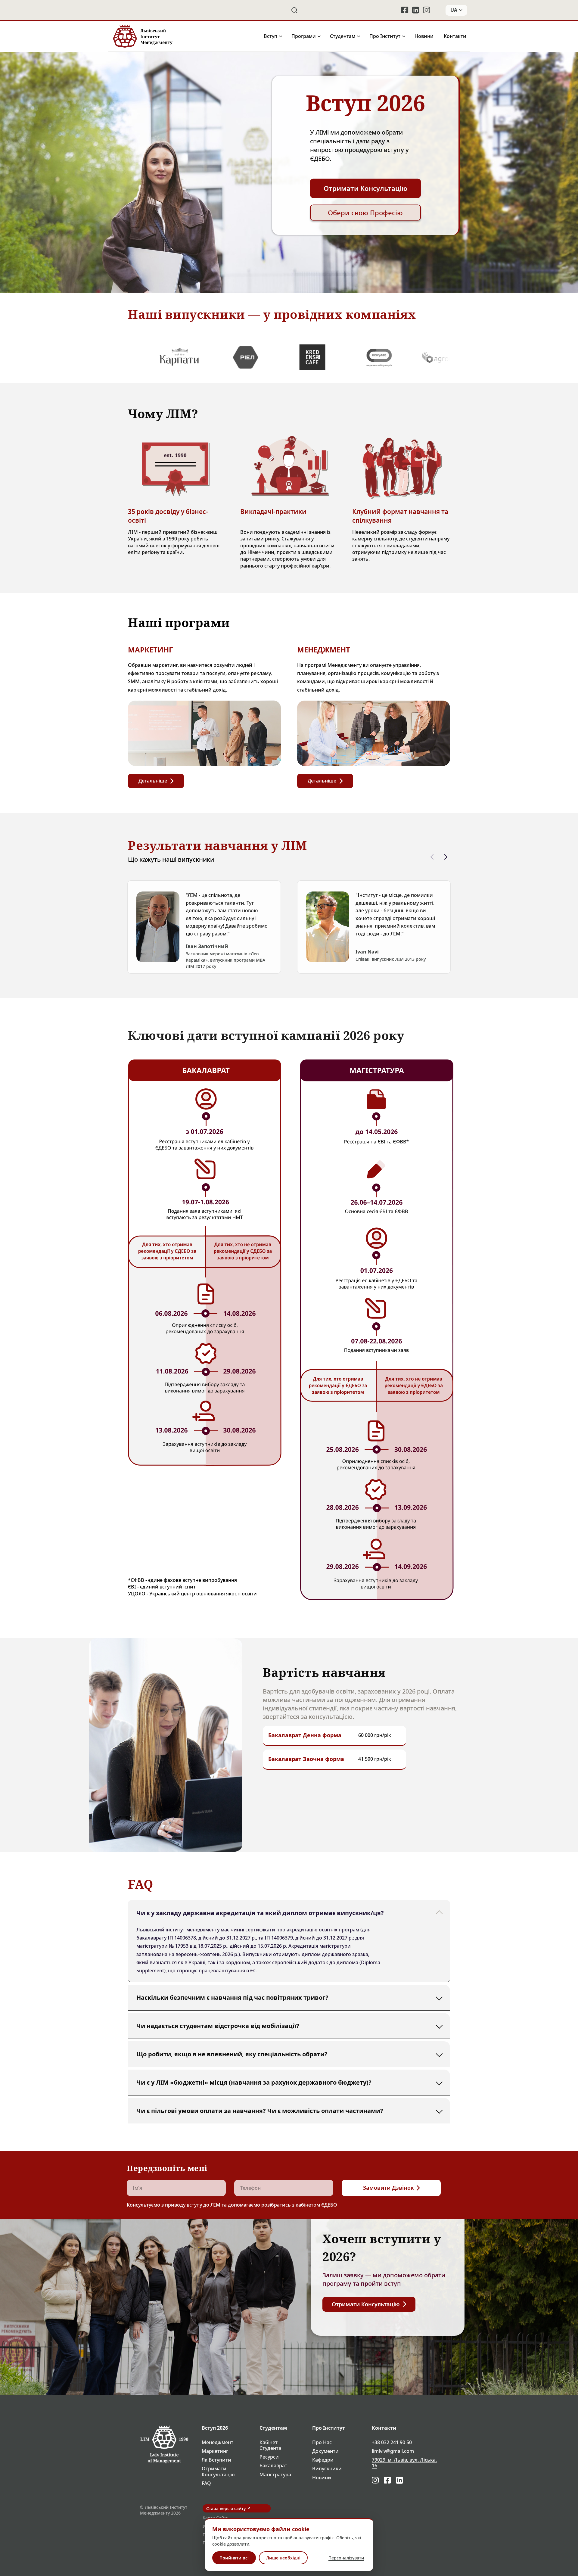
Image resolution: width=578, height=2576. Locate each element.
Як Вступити (216, 2460)
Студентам (343, 36)
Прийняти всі (234, 2558)
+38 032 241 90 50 (392, 2442)
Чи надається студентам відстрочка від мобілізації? (218, 2025)
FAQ (206, 2483)
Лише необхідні (283, 2558)
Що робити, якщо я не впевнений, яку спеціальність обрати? (232, 2054)
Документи (325, 2451)
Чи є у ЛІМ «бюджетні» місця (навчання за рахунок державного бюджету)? (254, 2082)
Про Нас (322, 2442)
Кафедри (323, 2460)
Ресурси (269, 2457)
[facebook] (405, 10)
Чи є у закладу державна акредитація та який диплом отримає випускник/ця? (260, 1913)
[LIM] (142, 36)
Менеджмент (218, 2442)
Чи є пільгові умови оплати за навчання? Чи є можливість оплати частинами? (260, 2110)
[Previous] (432, 857)
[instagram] (427, 10)
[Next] (446, 857)
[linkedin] (416, 10)
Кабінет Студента (270, 2445)
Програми (304, 36)
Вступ (270, 36)
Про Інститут (385, 36)
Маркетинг (215, 2451)
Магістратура (275, 2475)
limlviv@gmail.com (393, 2451)
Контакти (455, 36)
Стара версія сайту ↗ (228, 2508)
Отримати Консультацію (218, 2472)
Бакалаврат (273, 2466)
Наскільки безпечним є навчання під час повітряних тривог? (232, 1997)
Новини (424, 36)
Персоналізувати (346, 2558)
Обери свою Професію (365, 213)
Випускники (327, 2469)
